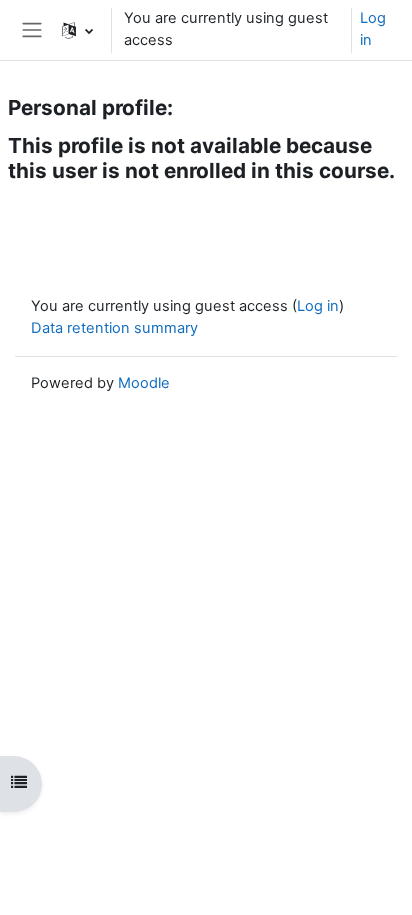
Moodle (144, 383)
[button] (77, 30)
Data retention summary (114, 328)
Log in (373, 29)
